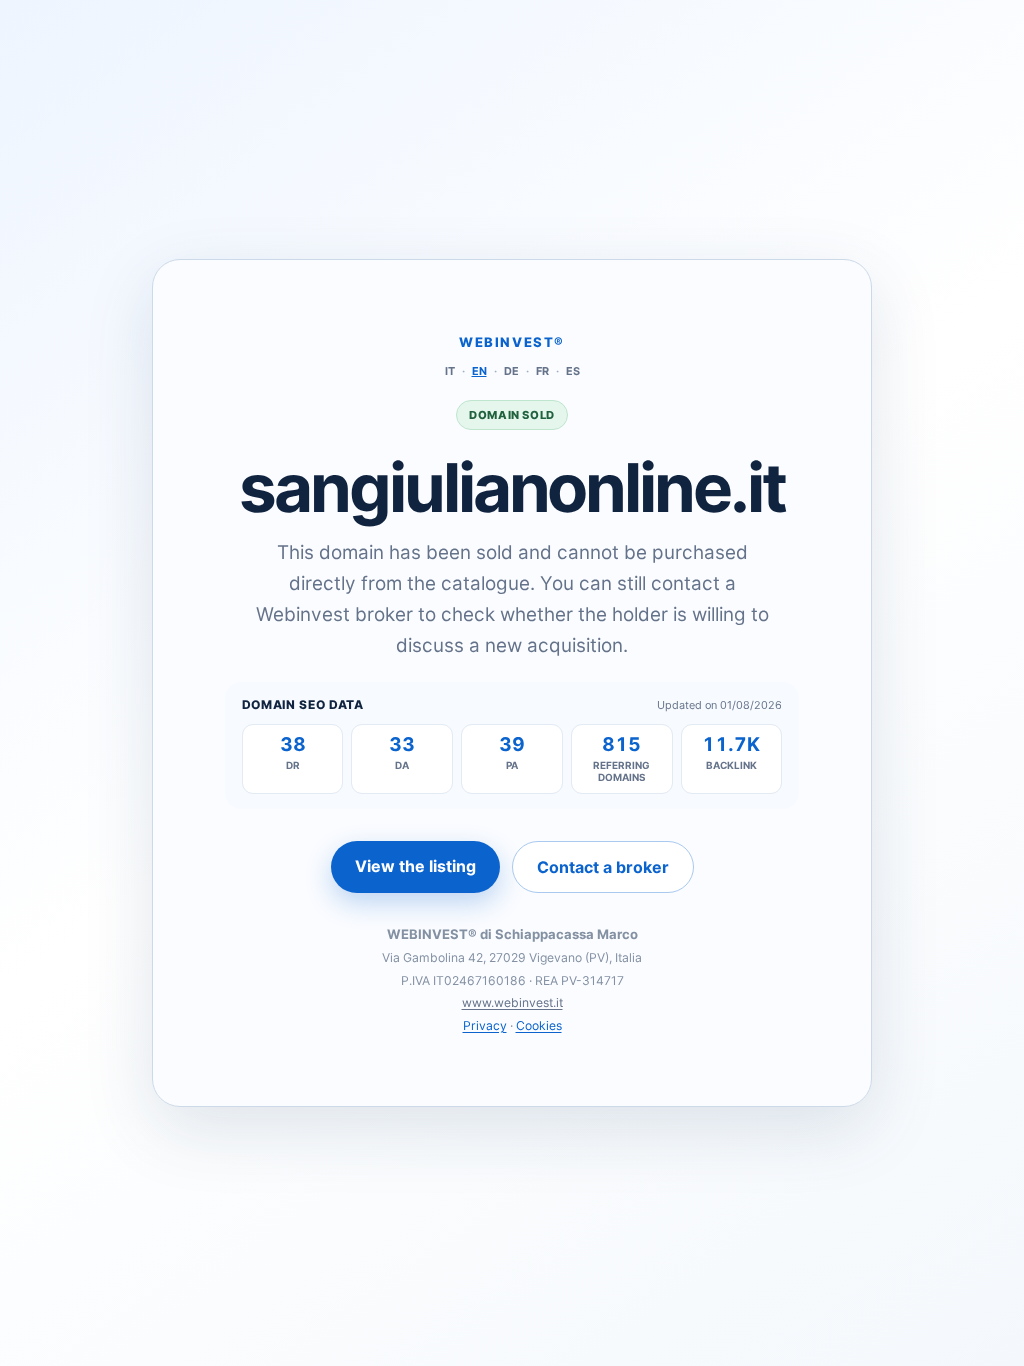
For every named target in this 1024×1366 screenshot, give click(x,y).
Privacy (485, 1025)
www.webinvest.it (512, 1002)
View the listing (415, 866)
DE (511, 371)
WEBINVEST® (512, 342)
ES (573, 371)
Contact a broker (603, 867)
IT (450, 371)
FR (542, 371)
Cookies (539, 1025)
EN (479, 371)
